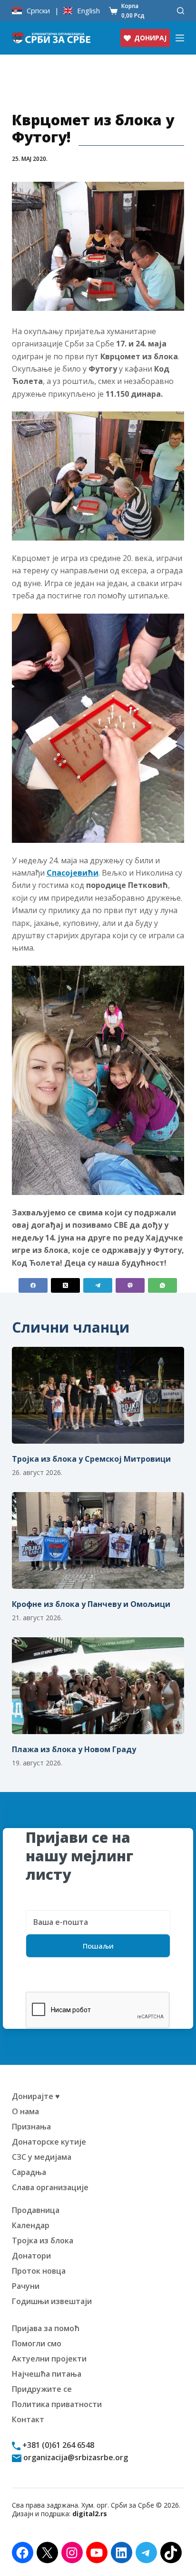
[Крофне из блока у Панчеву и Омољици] (98, 1540)
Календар (31, 2225)
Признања (31, 2127)
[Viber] (130, 1285)
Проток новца (39, 2271)
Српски (38, 11)
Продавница (36, 2210)
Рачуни (26, 2286)
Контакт (28, 2419)
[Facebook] (33, 1285)
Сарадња (29, 2172)
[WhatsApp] (162, 1285)
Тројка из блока (43, 2240)
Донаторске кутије (49, 2142)
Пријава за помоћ (46, 2328)
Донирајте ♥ (36, 2096)
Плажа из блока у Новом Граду (74, 1749)
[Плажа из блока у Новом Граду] (98, 1686)
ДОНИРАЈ (150, 38)
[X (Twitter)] (65, 1285)
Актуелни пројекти (49, 2359)
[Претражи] (181, 11)
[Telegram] (98, 1285)
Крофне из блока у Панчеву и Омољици (91, 1604)
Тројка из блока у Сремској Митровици (91, 1459)
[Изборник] (180, 38)
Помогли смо (37, 2343)
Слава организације (50, 2187)
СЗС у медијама (42, 2157)
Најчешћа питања (47, 2374)
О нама (25, 2111)
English (88, 11)
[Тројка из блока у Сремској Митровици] (98, 1395)
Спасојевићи (73, 873)
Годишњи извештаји (52, 2301)
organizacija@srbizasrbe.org (75, 2457)
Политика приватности (57, 2404)
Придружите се (42, 2389)
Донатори (31, 2256)
